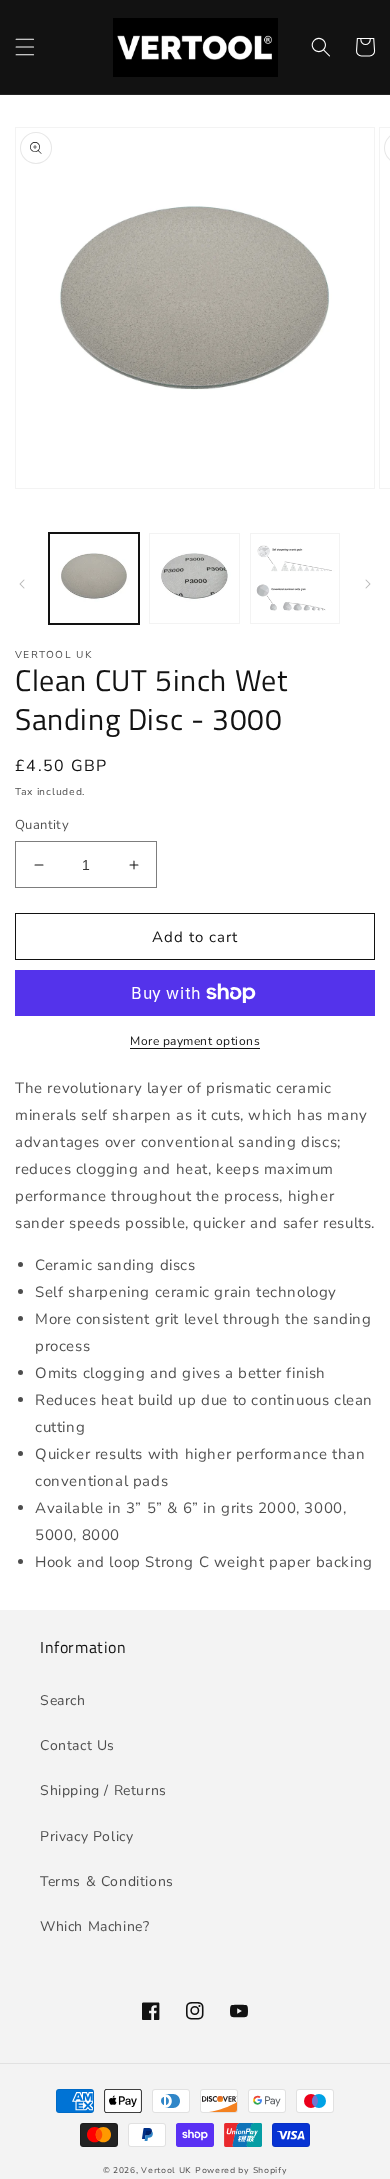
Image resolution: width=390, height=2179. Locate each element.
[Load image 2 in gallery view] (194, 578)
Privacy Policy (86, 1836)
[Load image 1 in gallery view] (94, 578)
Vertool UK (168, 2170)
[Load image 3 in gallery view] (295, 578)
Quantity (42, 825)
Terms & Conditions (107, 1881)
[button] (25, 47)
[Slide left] (22, 584)
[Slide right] (368, 584)
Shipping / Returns (103, 1790)
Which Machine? (94, 1926)
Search (63, 1700)
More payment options (195, 1041)
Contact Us (77, 1745)
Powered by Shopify (241, 2170)
